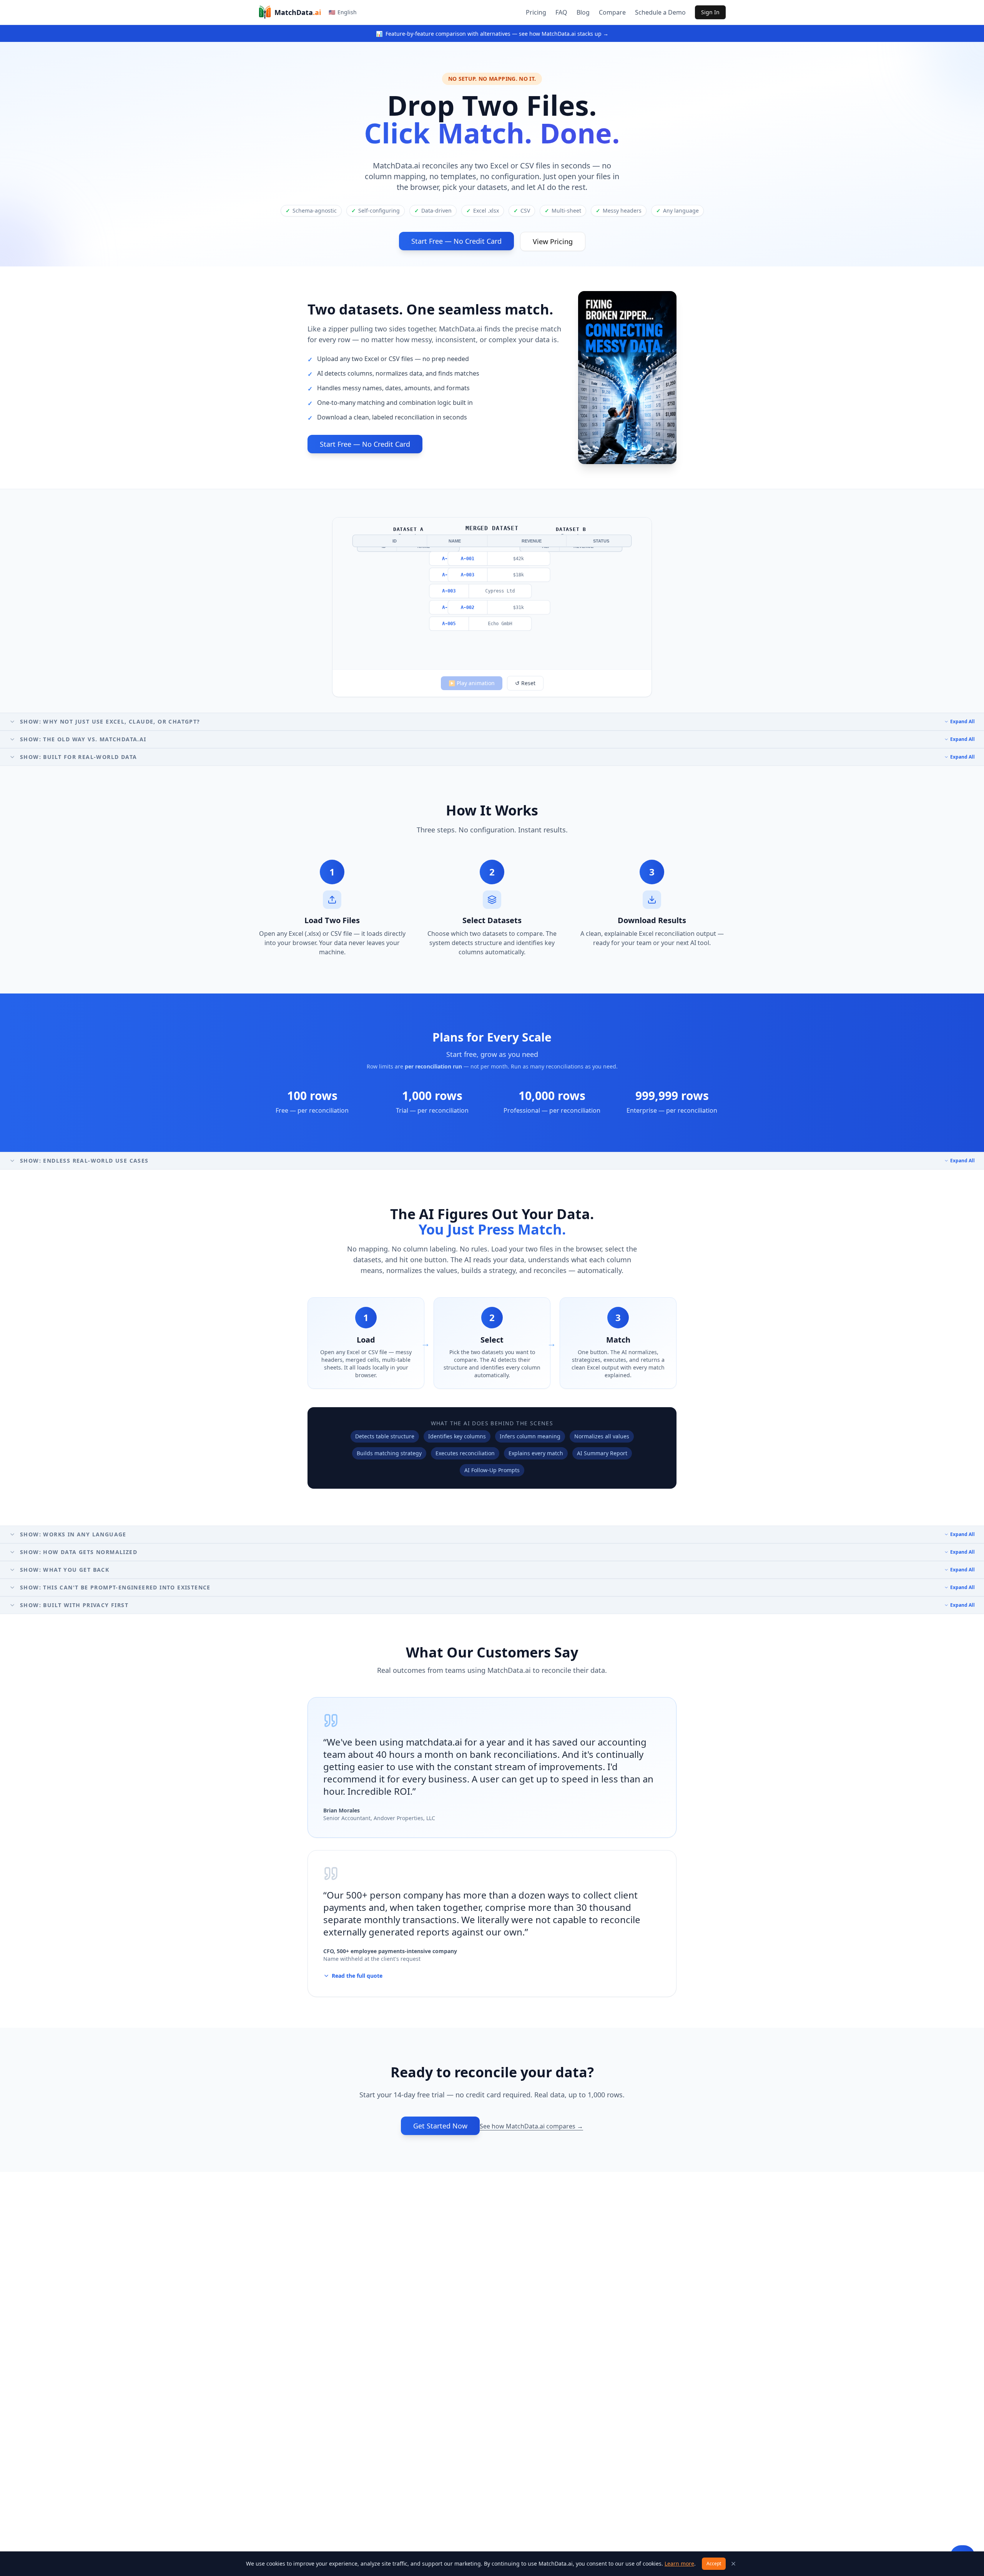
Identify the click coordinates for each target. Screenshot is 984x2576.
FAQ (561, 12)
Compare (612, 12)
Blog (583, 12)
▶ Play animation (472, 683)
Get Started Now (440, 2126)
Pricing (536, 12)
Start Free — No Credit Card (456, 241)
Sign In (710, 12)
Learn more (679, 2564)
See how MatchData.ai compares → (531, 2126)
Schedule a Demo (660, 12)
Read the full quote (357, 1976)
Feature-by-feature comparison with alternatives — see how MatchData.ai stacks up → (492, 34)
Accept (714, 2564)
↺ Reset (525, 683)
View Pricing (553, 241)
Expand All (962, 722)
